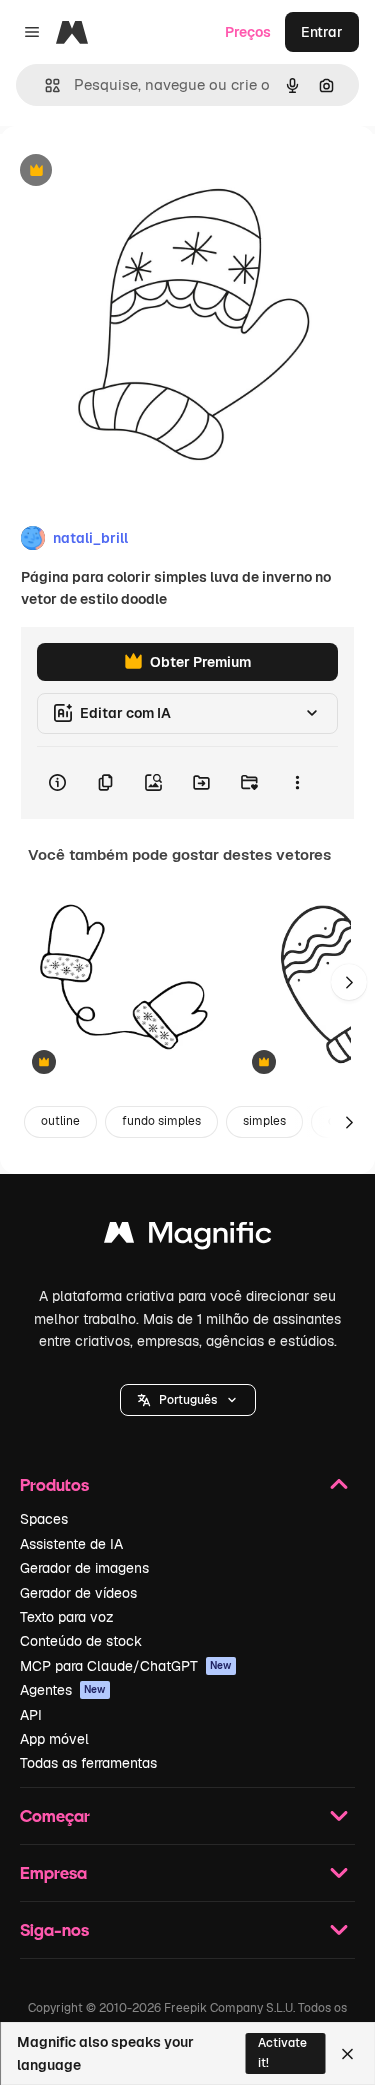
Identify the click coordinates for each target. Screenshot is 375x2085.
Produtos (54, 1484)
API (31, 1715)
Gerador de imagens (84, 1568)
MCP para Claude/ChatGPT (126, 1666)
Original (128, 171)
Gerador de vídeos (78, 1593)
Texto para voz (67, 1617)
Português (188, 1400)
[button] (188, 1400)
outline (60, 1121)
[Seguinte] (349, 982)
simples (264, 1121)
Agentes (63, 1690)
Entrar (322, 32)
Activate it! (282, 2052)
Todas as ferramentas (88, 1763)
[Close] (347, 2054)
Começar (55, 1815)
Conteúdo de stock (81, 1641)
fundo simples (161, 1121)
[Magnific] (188, 1237)
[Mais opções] (297, 783)
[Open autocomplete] (44, 85)
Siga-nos (54, 1929)
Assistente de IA (71, 1544)
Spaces (44, 1519)
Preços (248, 32)
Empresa (53, 1872)
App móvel (54, 1739)
